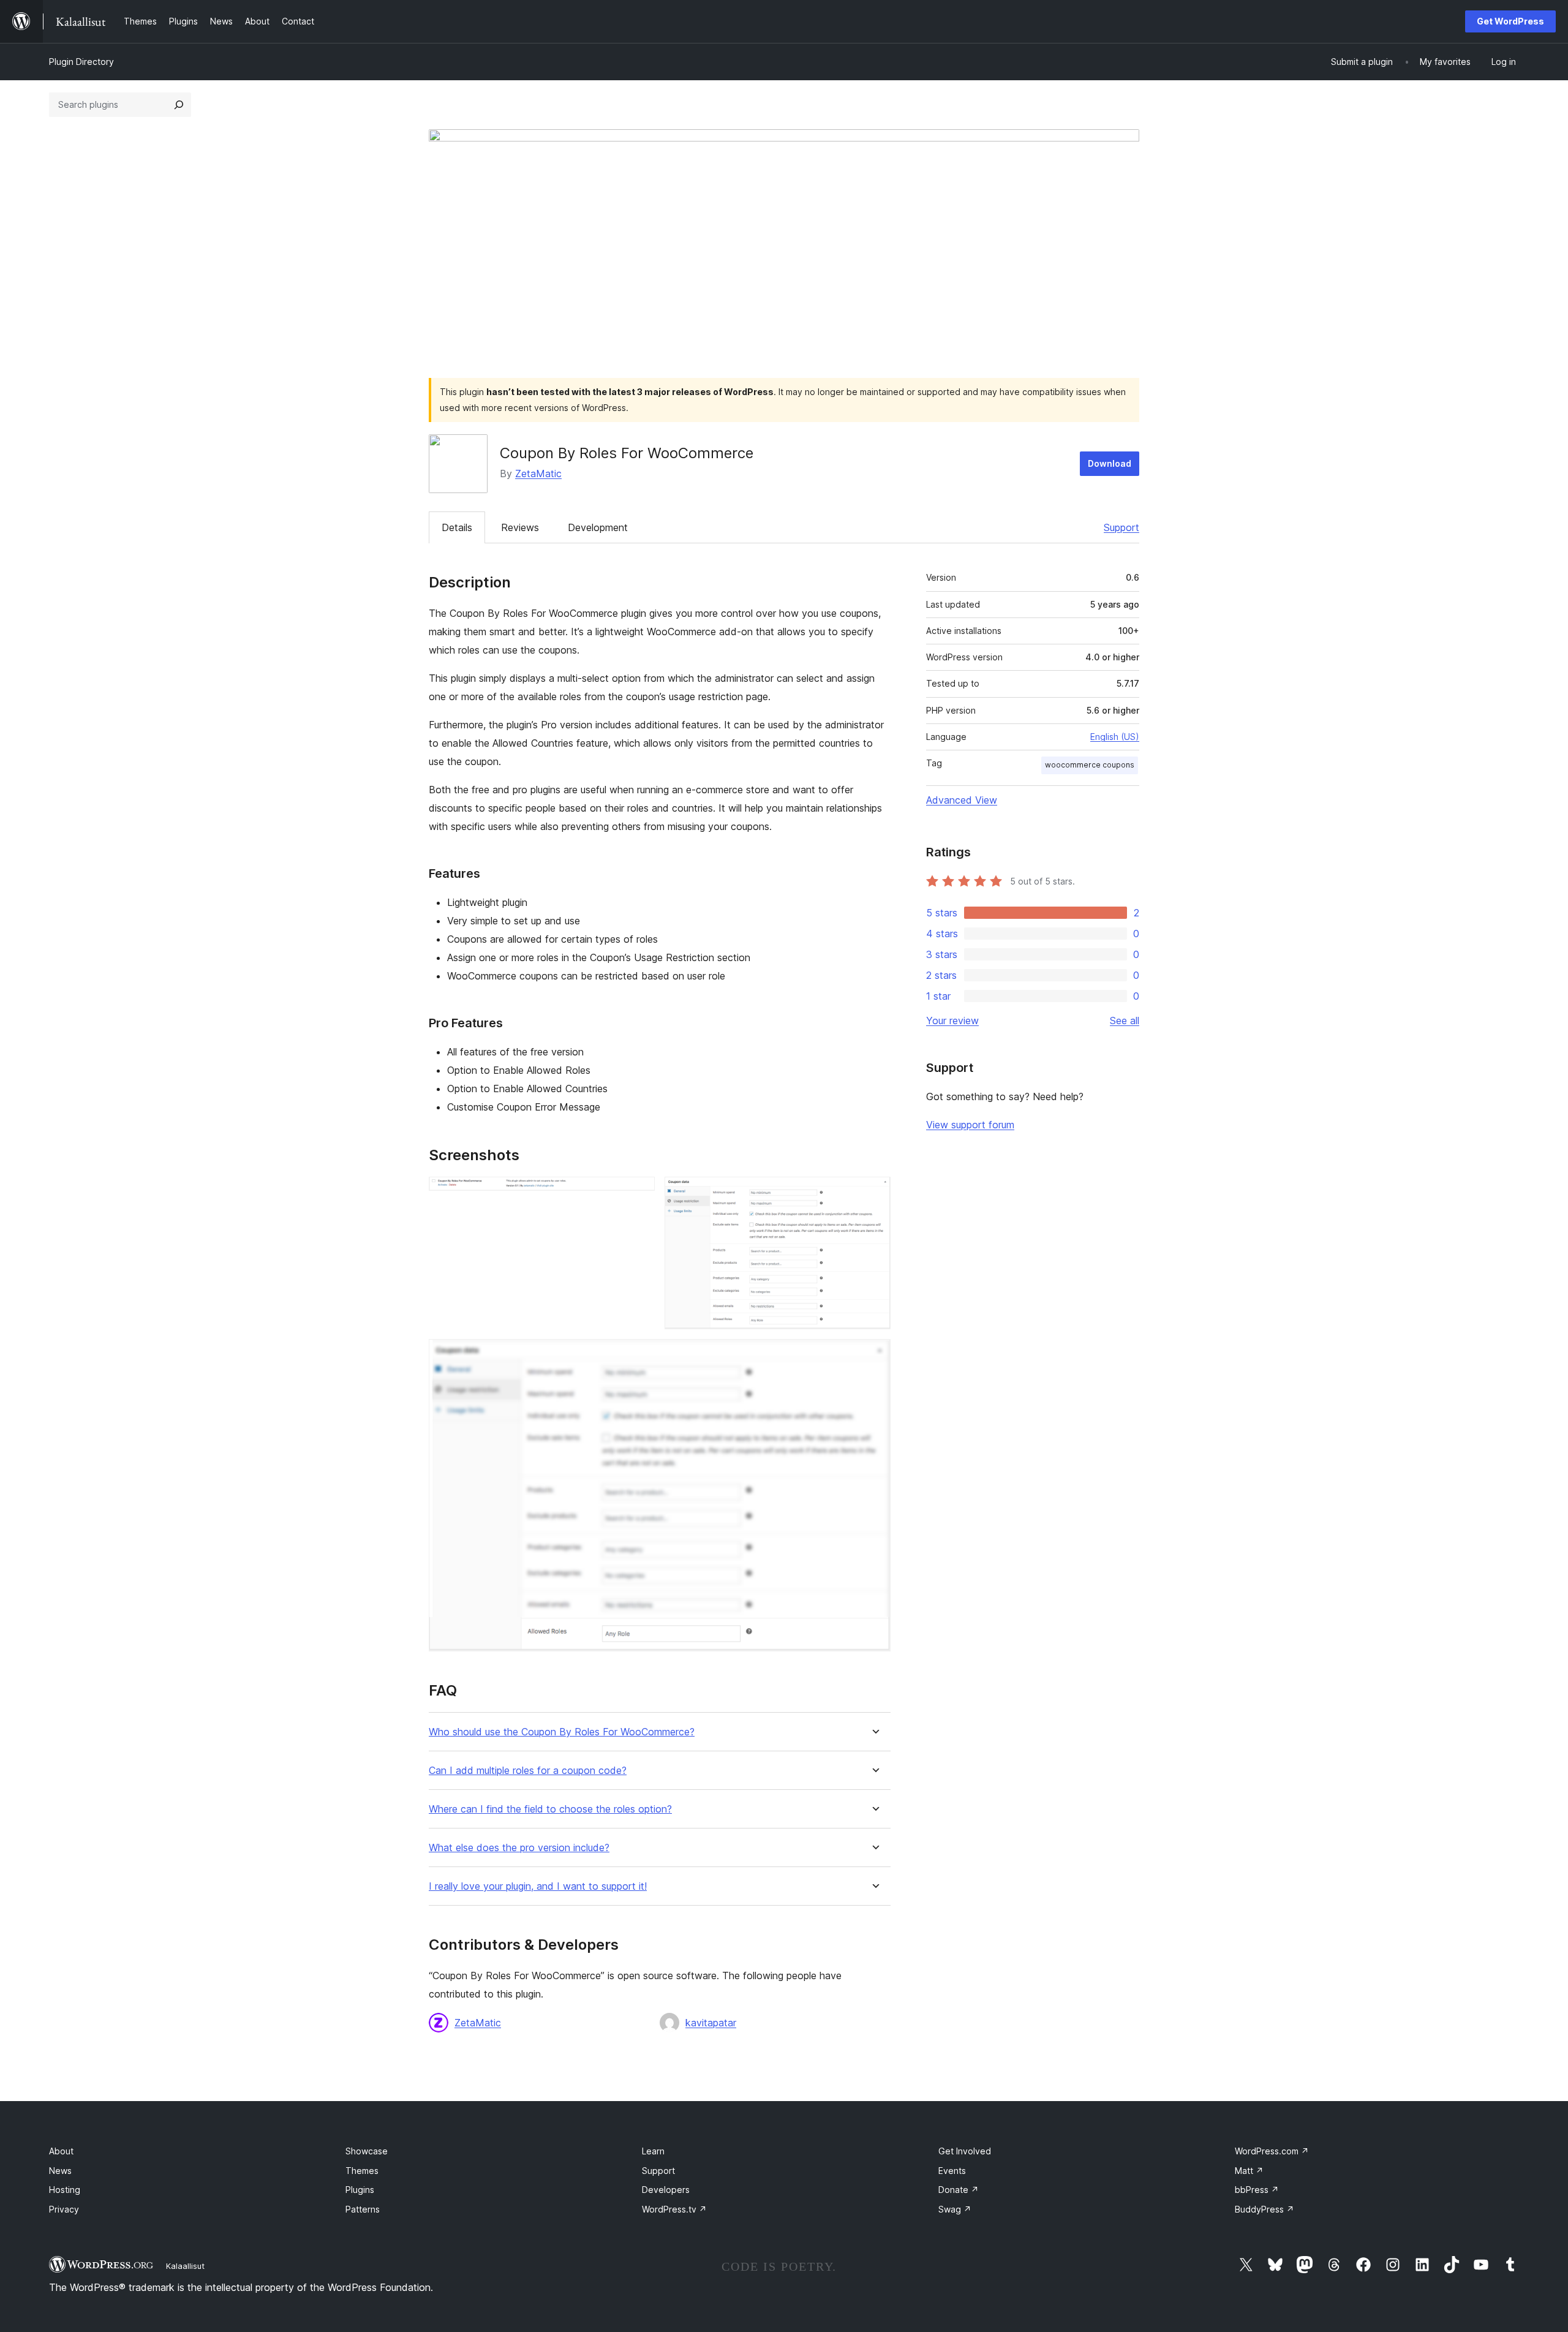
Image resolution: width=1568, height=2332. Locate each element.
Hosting (65, 2190)
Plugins (360, 2190)
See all (1125, 1021)
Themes (362, 2171)
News (60, 2171)
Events (952, 2171)
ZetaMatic (538, 474)
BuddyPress (1265, 2209)
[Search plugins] (179, 105)
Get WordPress (1510, 21)
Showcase (367, 2151)
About (61, 2151)
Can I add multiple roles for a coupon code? (528, 1771)
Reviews (520, 527)
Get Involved (965, 2151)
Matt (1249, 2171)
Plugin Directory (81, 62)
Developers (666, 2190)
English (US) (1115, 737)
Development (598, 527)
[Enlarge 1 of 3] (638, 1193)
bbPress (1257, 2190)
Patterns (363, 2209)
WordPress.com (1272, 2151)
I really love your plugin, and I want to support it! (538, 1886)
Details (457, 527)
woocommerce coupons (1090, 765)
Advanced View (962, 800)
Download (1110, 463)
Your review (952, 1021)
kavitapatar (711, 2023)
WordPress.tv (674, 2209)
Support (1121, 527)
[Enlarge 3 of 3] (874, 1356)
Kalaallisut (185, 2266)
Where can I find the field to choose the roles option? (550, 1809)
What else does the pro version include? (519, 1848)
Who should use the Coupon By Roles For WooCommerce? (562, 1732)
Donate (959, 2190)
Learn (653, 2151)
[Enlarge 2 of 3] (874, 1193)
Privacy (64, 2209)
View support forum (970, 1125)
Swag (955, 2209)
